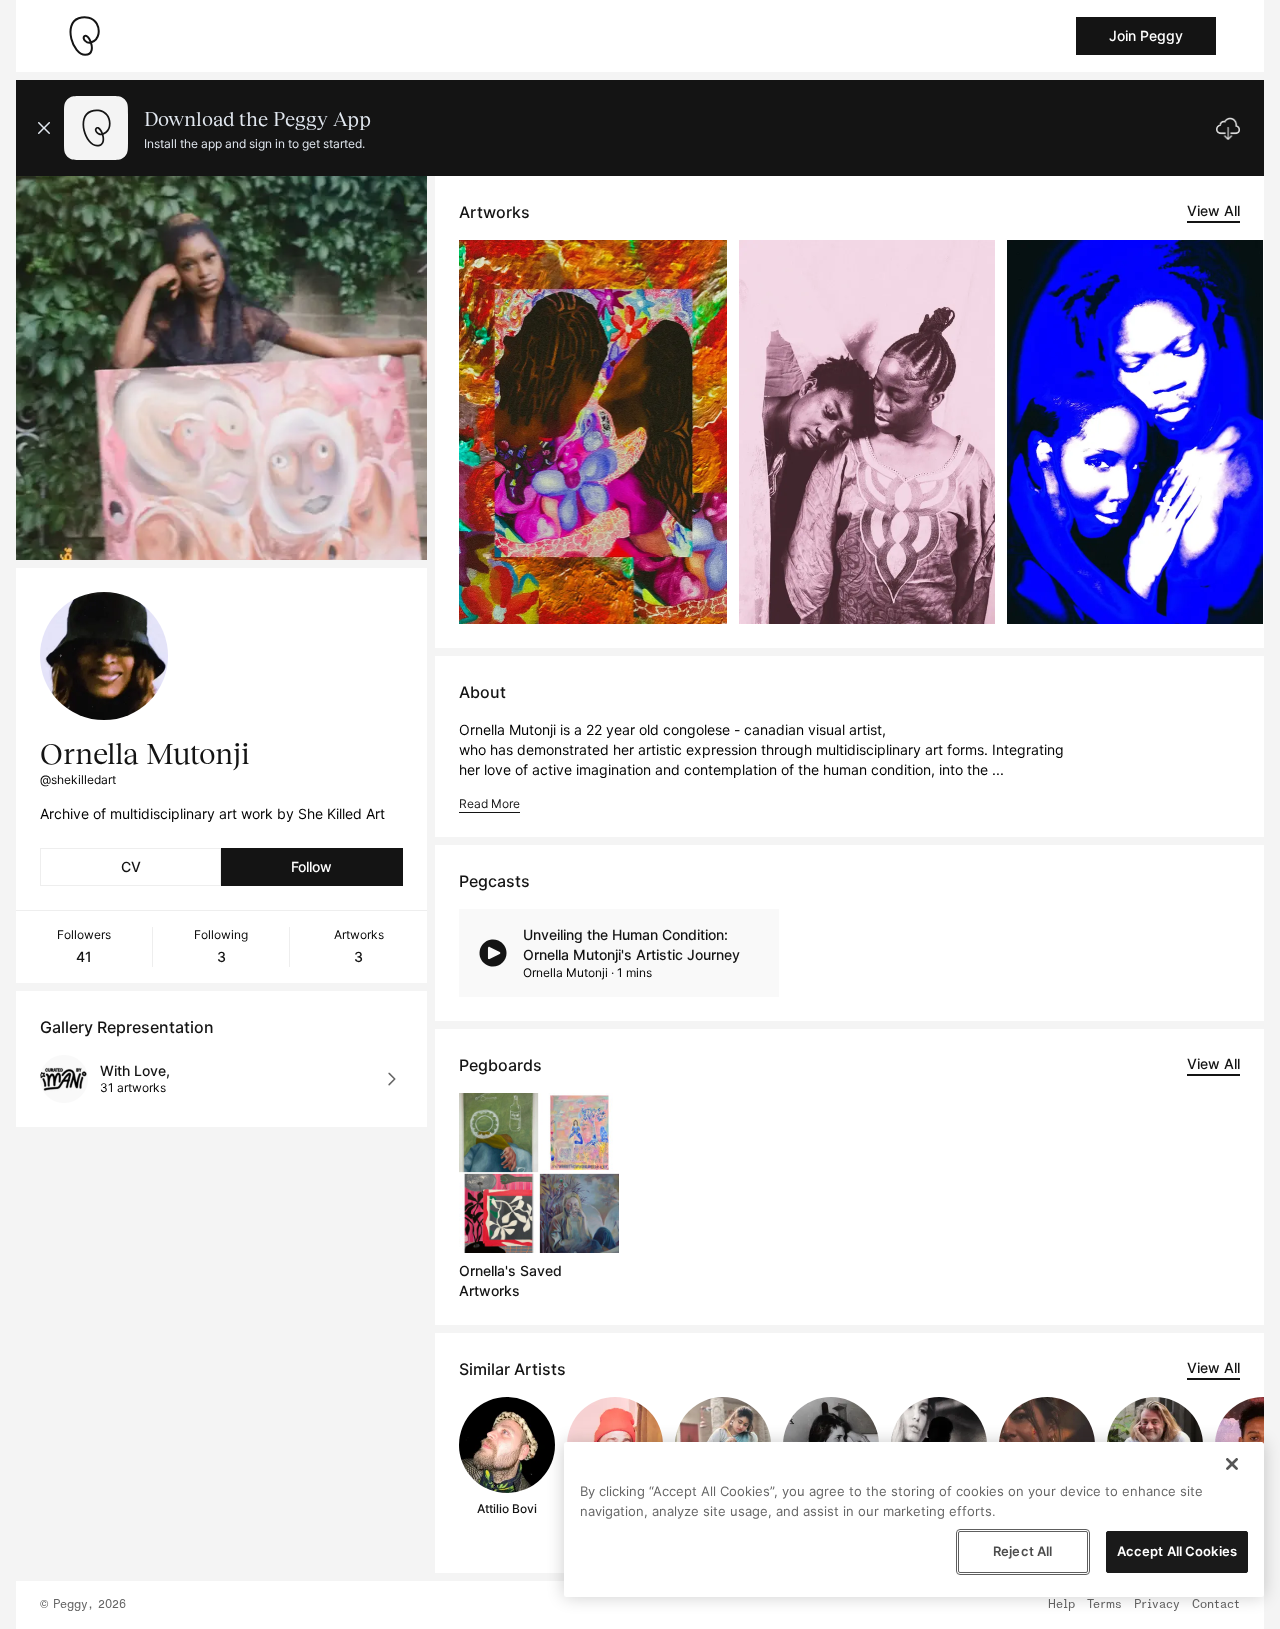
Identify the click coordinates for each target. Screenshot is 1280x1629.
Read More (489, 803)
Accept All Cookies (1177, 1551)
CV (131, 866)
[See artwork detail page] (593, 432)
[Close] (1232, 1464)
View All (1213, 210)
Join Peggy (1146, 35)
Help (1061, 1605)
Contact (1216, 1605)
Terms (1104, 1605)
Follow (311, 866)
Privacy (1157, 1605)
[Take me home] (84, 36)
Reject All (1022, 1551)
